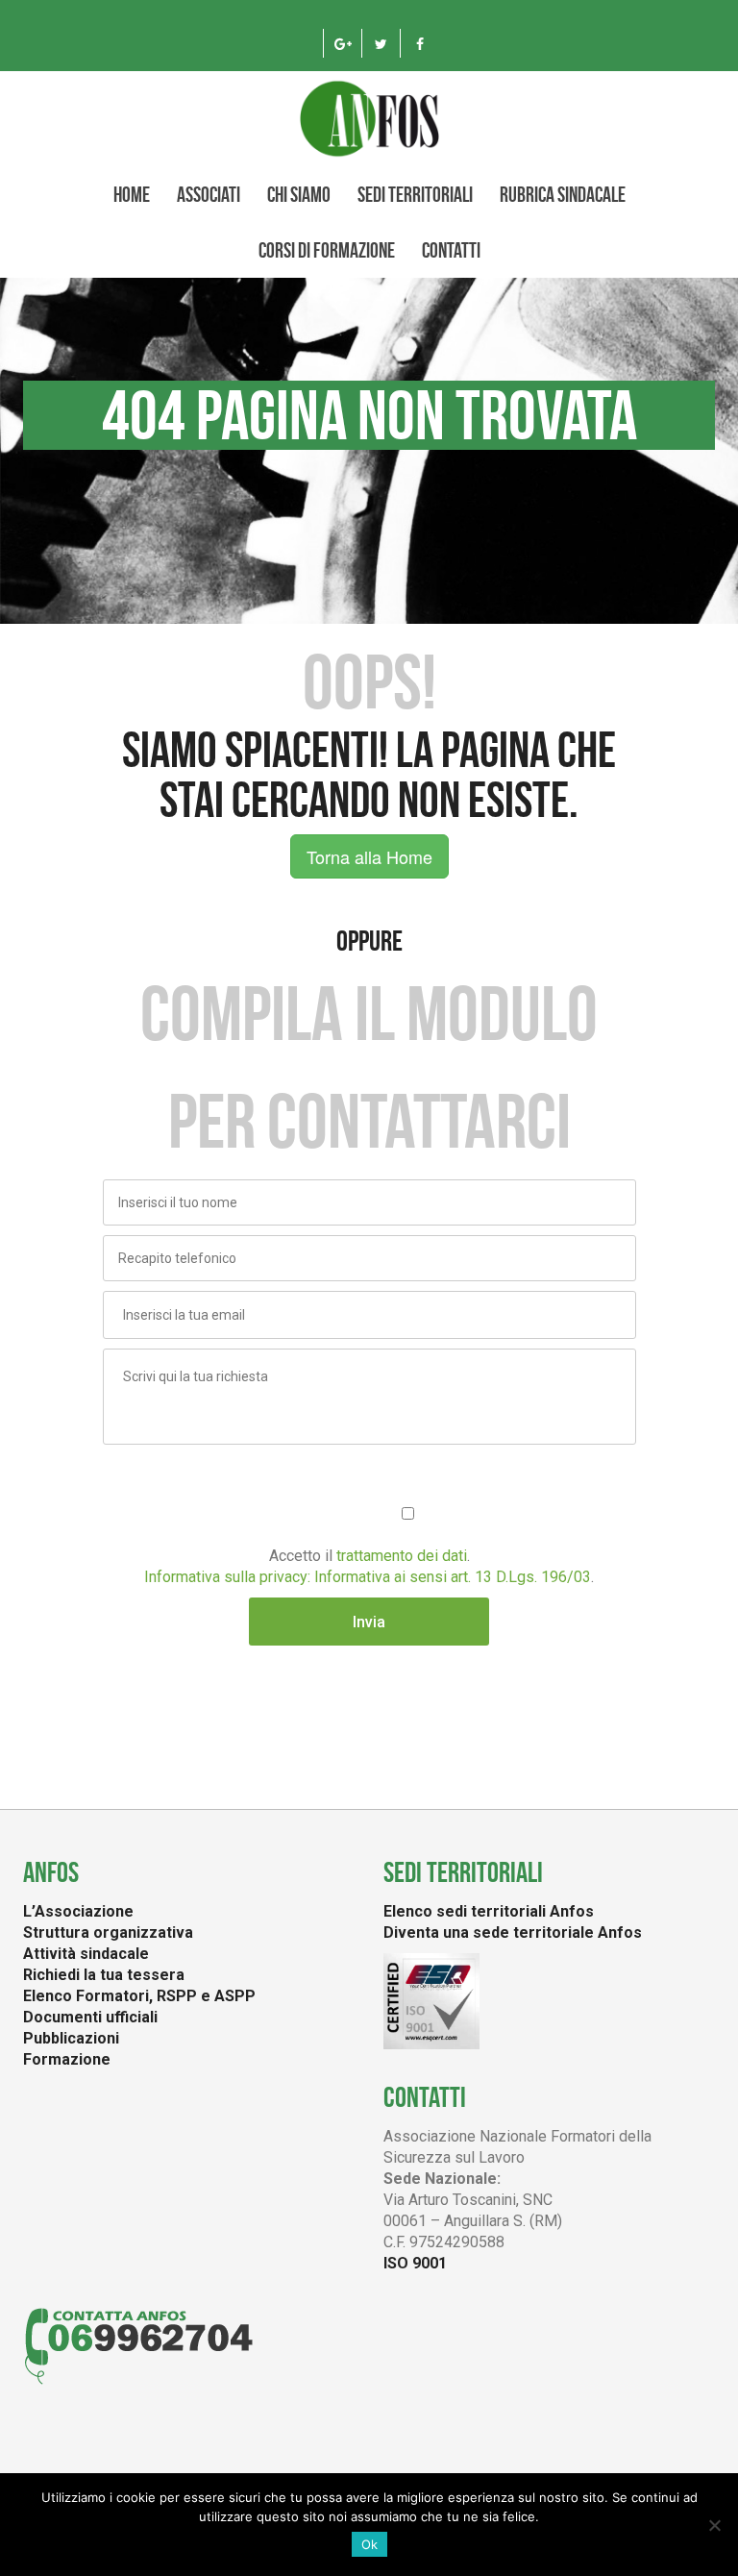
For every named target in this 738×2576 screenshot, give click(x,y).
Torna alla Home (369, 856)
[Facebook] (419, 43)
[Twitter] (381, 43)
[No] (714, 2525)
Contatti (451, 250)
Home (132, 194)
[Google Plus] (343, 43)
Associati (209, 194)
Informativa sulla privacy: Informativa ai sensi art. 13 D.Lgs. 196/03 (368, 1577)
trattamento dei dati (402, 1556)
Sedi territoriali (415, 194)
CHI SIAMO (299, 194)
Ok (369, 2544)
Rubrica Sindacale (563, 194)
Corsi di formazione (327, 250)
